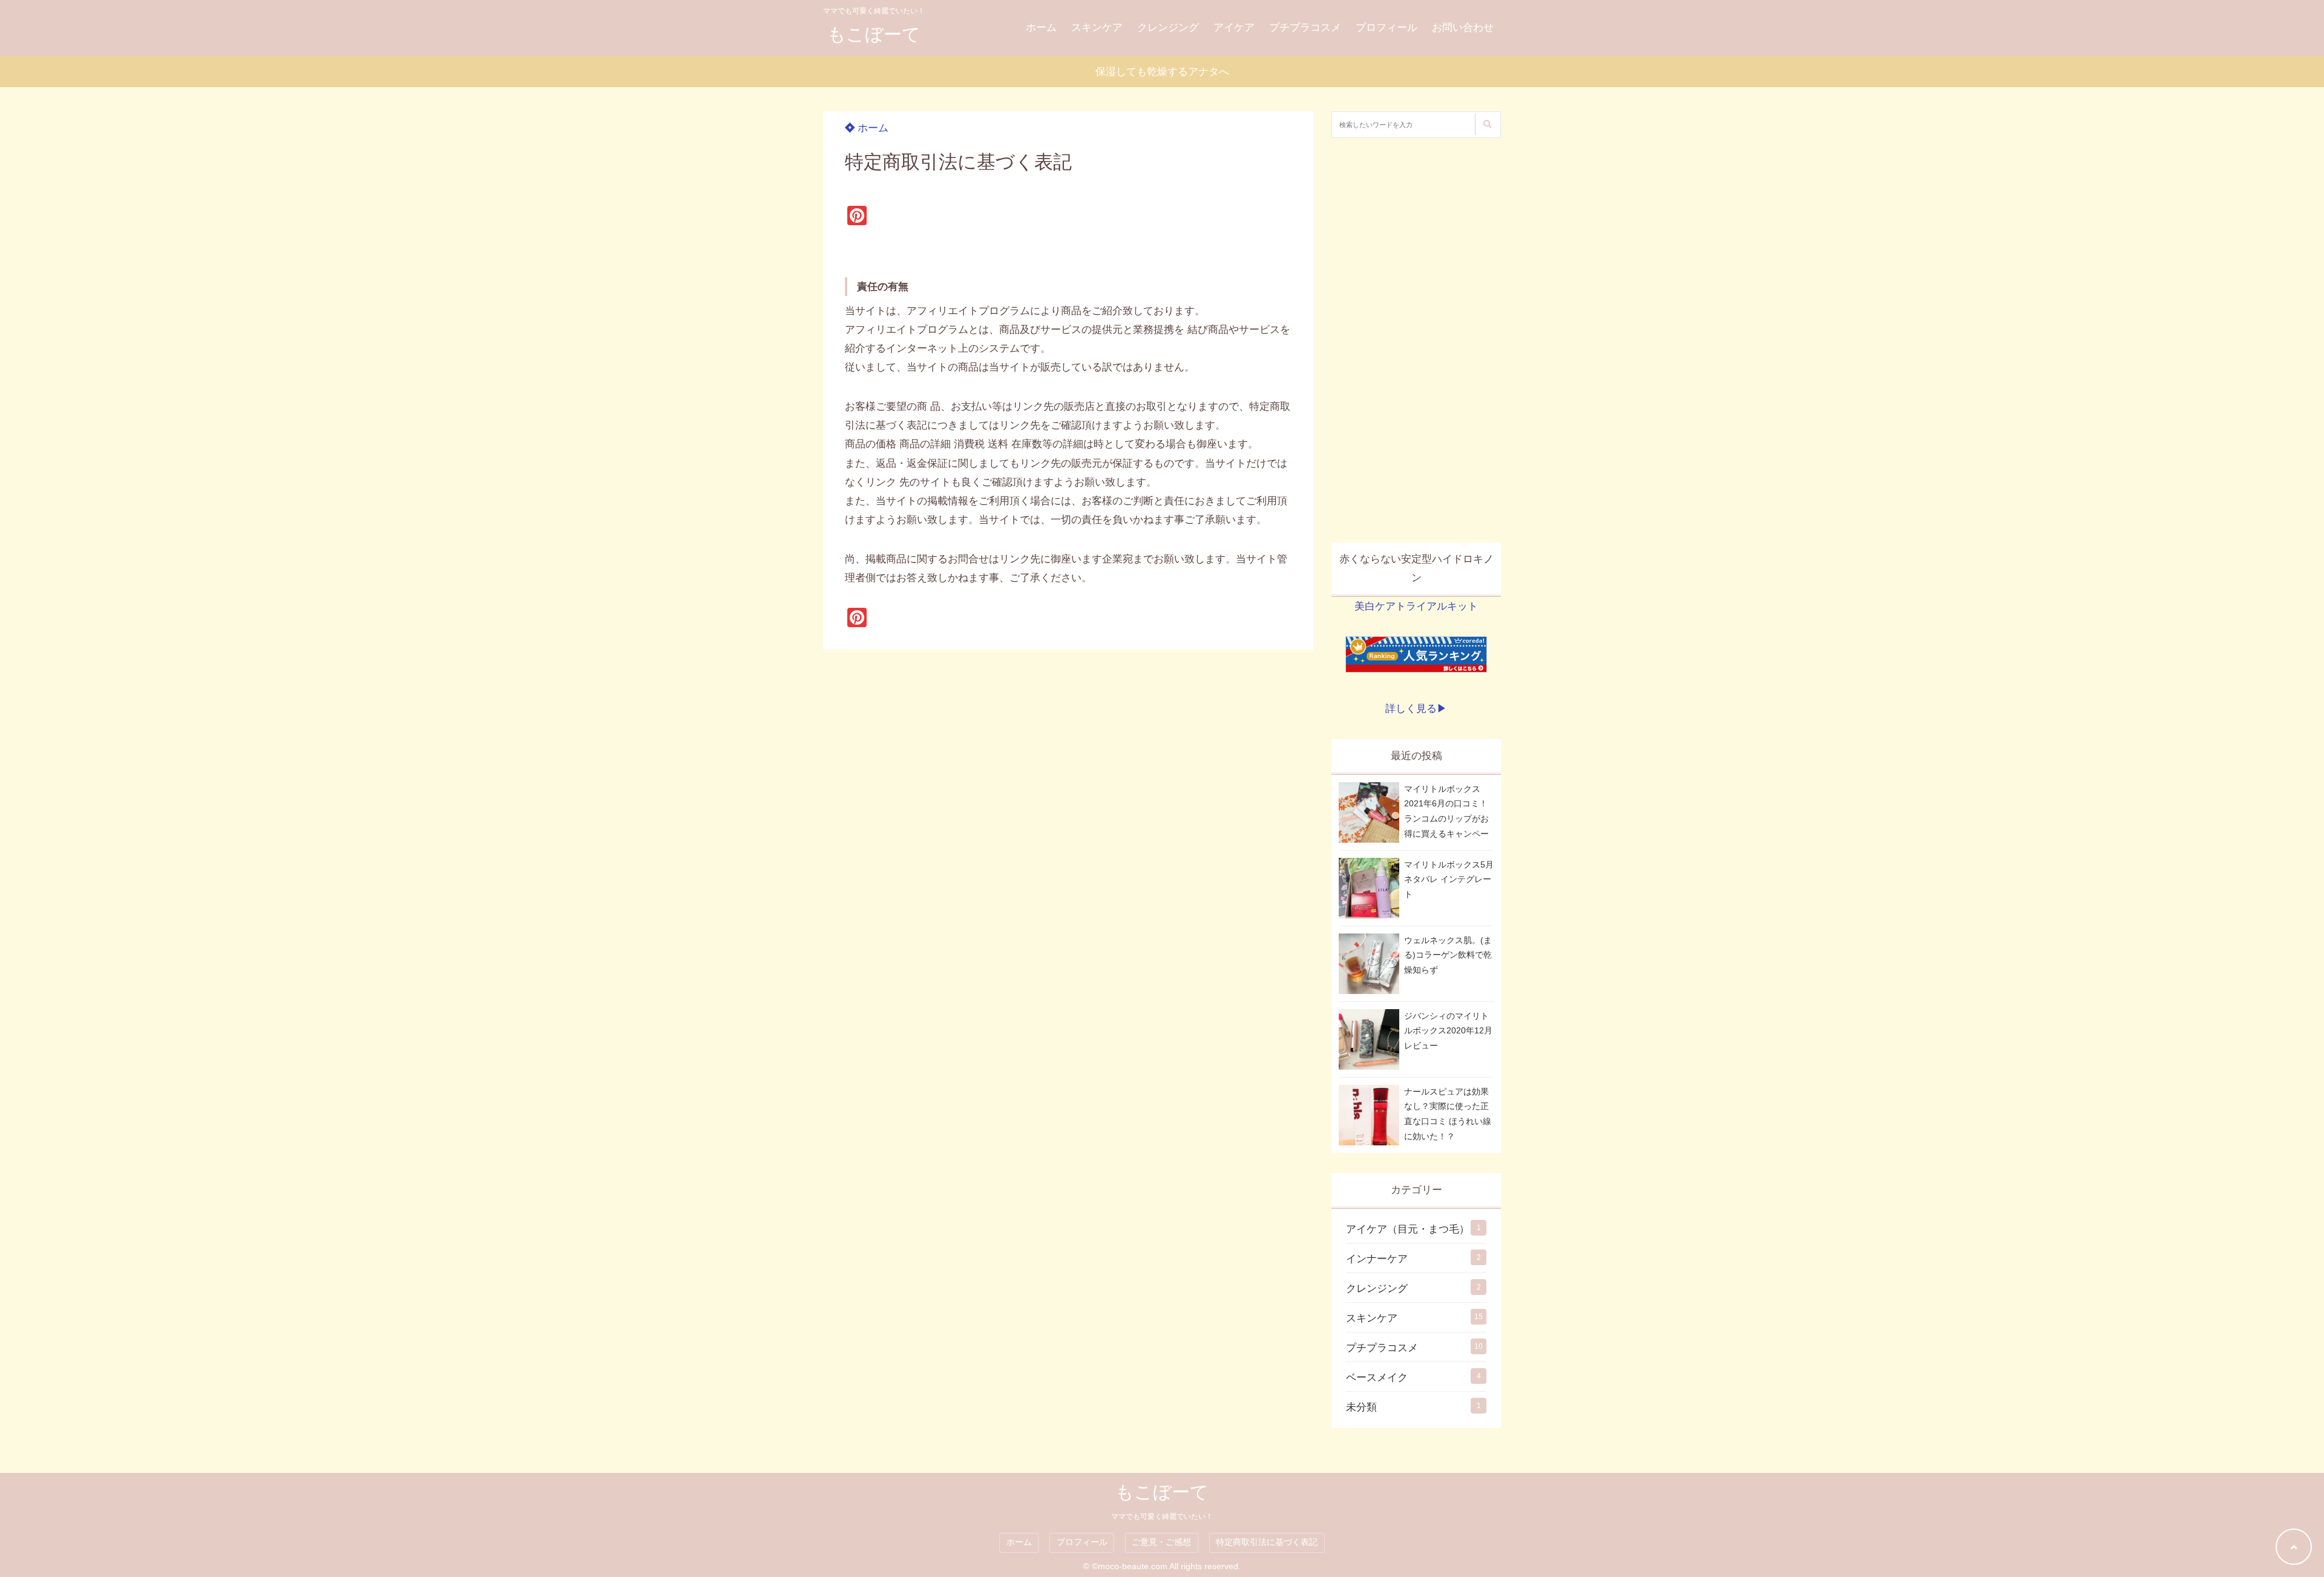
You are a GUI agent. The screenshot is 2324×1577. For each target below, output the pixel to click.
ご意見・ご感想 (1161, 1542)
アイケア (1234, 28)
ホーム (1041, 28)
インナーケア (1377, 1259)
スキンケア (1097, 28)
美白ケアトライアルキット (1416, 606)
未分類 (1361, 1407)
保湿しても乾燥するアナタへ (1162, 72)
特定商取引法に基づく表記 (1267, 1542)
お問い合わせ (1463, 28)
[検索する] (1487, 124)
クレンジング (1168, 28)
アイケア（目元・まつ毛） (1408, 1229)
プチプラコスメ (1305, 28)
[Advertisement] (1416, 340)
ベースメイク (1377, 1378)
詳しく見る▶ (1416, 709)
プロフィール (1387, 28)
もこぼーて (874, 34)
